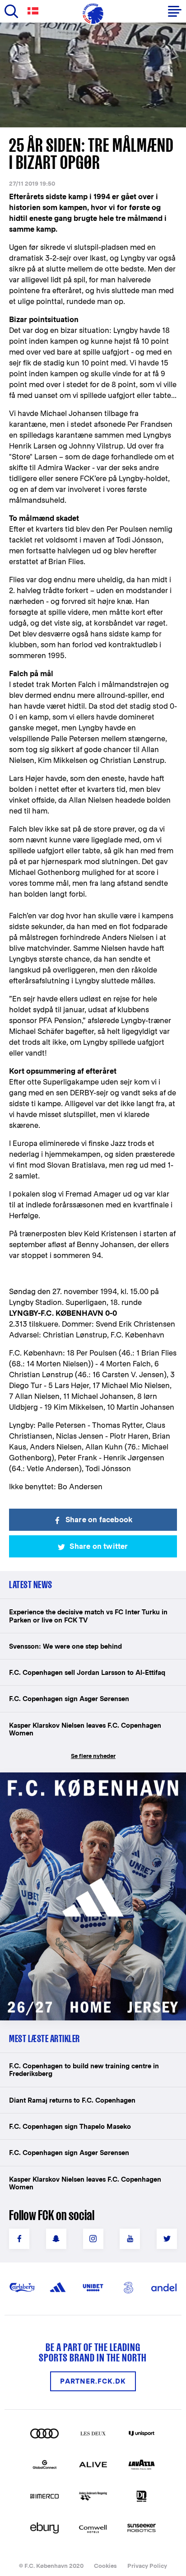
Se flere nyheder (93, 1756)
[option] (93, 75)
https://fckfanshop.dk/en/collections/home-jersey (86, 1782)
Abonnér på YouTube (130, 2239)
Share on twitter (99, 1546)
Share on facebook (99, 1520)
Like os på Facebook (19, 2239)
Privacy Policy (147, 2566)
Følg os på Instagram (93, 2239)
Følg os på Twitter (167, 2239)
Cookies (105, 2566)
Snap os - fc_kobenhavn (56, 2239)
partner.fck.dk (93, 2381)
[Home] (93, 14)
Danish (35, 11)
